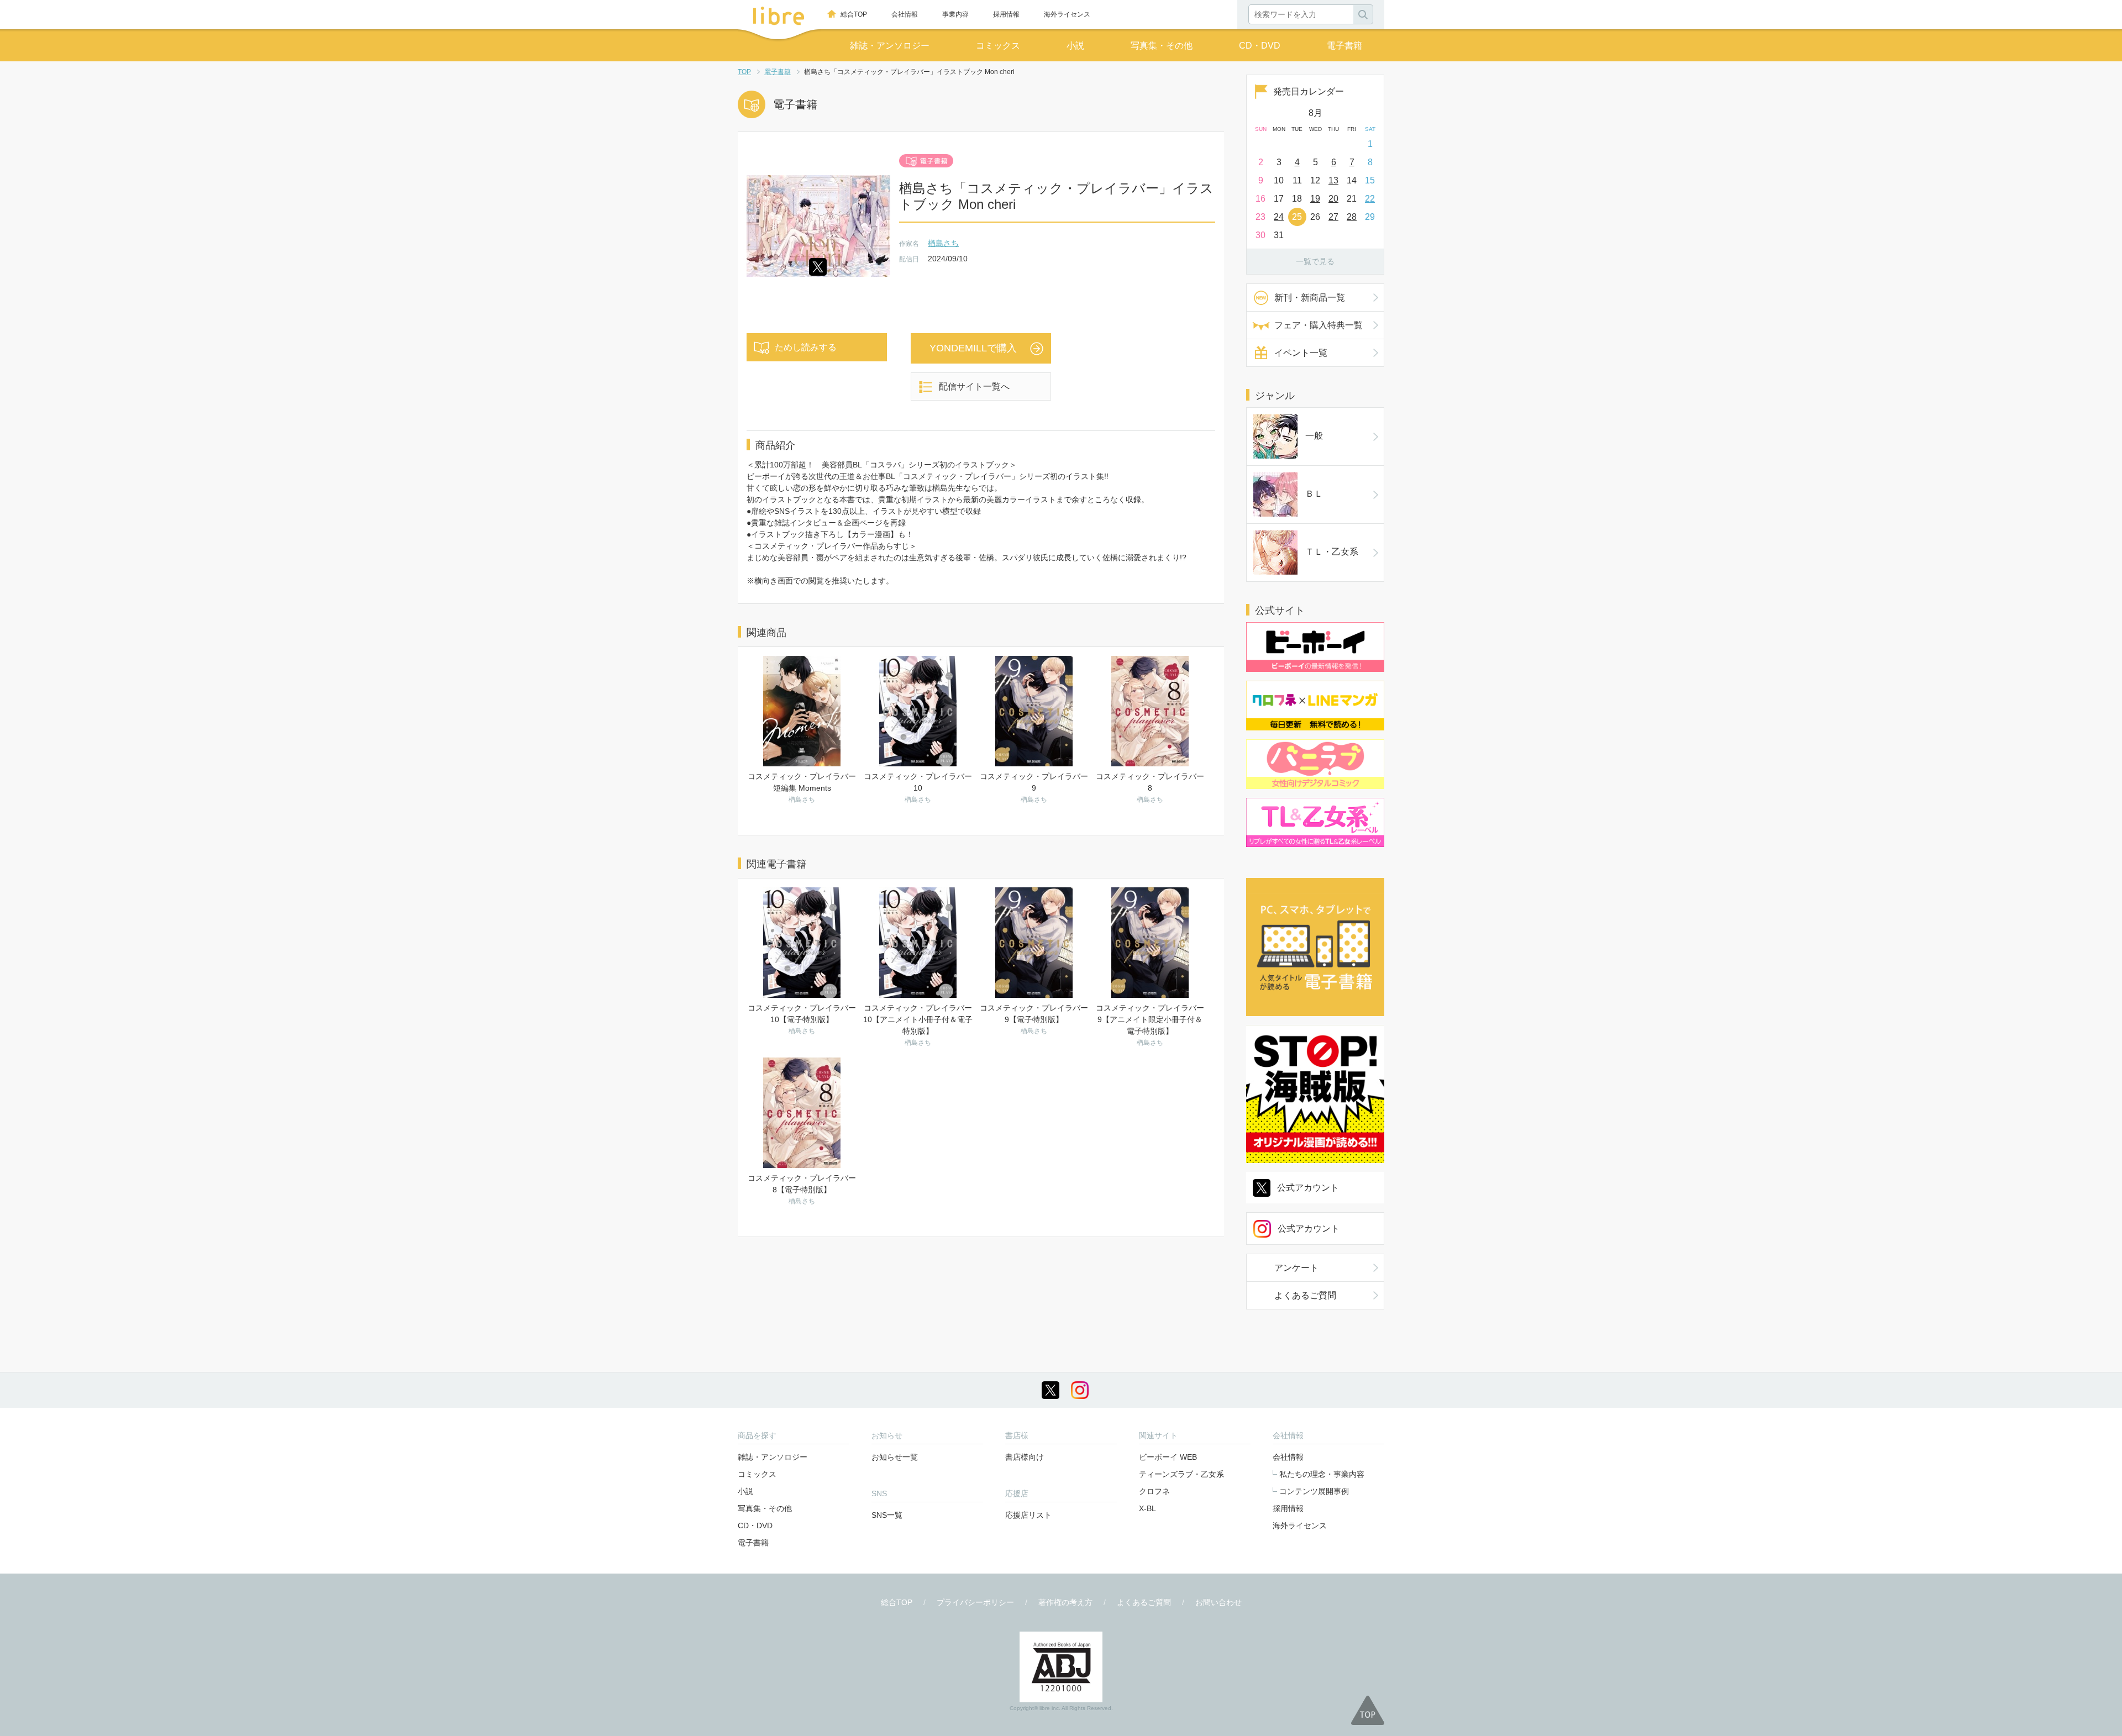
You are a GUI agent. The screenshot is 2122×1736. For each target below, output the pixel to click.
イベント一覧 (1301, 353)
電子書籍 (1344, 46)
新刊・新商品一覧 (1310, 298)
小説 (1075, 46)
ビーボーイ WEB (1168, 1457)
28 (1352, 217)
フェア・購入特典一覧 (1319, 325)
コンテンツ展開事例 (1314, 1491)
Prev (1255, 111)
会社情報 (905, 14)
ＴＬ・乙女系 (1332, 552)
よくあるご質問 (1305, 1295)
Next (1375, 111)
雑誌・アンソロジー (890, 46)
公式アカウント (1308, 1188)
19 (1315, 199)
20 (1333, 199)
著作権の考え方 (1065, 1602)
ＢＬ (1314, 494)
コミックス (998, 46)
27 (1333, 217)
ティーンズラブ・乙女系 (1181, 1474)
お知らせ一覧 (895, 1457)
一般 (1314, 436)
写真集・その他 (1162, 46)
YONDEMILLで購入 (973, 348)
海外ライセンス (1067, 14)
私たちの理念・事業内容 (1322, 1474)
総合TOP (854, 14)
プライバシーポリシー (975, 1602)
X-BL (1147, 1508)
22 (1370, 199)
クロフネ (1154, 1491)
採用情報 (1006, 14)
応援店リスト (1028, 1515)
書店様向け (1025, 1457)
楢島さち (943, 243)
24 (1279, 217)
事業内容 (955, 14)
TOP (744, 72)
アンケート (1296, 1268)
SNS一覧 (887, 1515)
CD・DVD (1260, 46)
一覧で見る (1315, 261)
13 (1333, 180)
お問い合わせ (1218, 1602)
